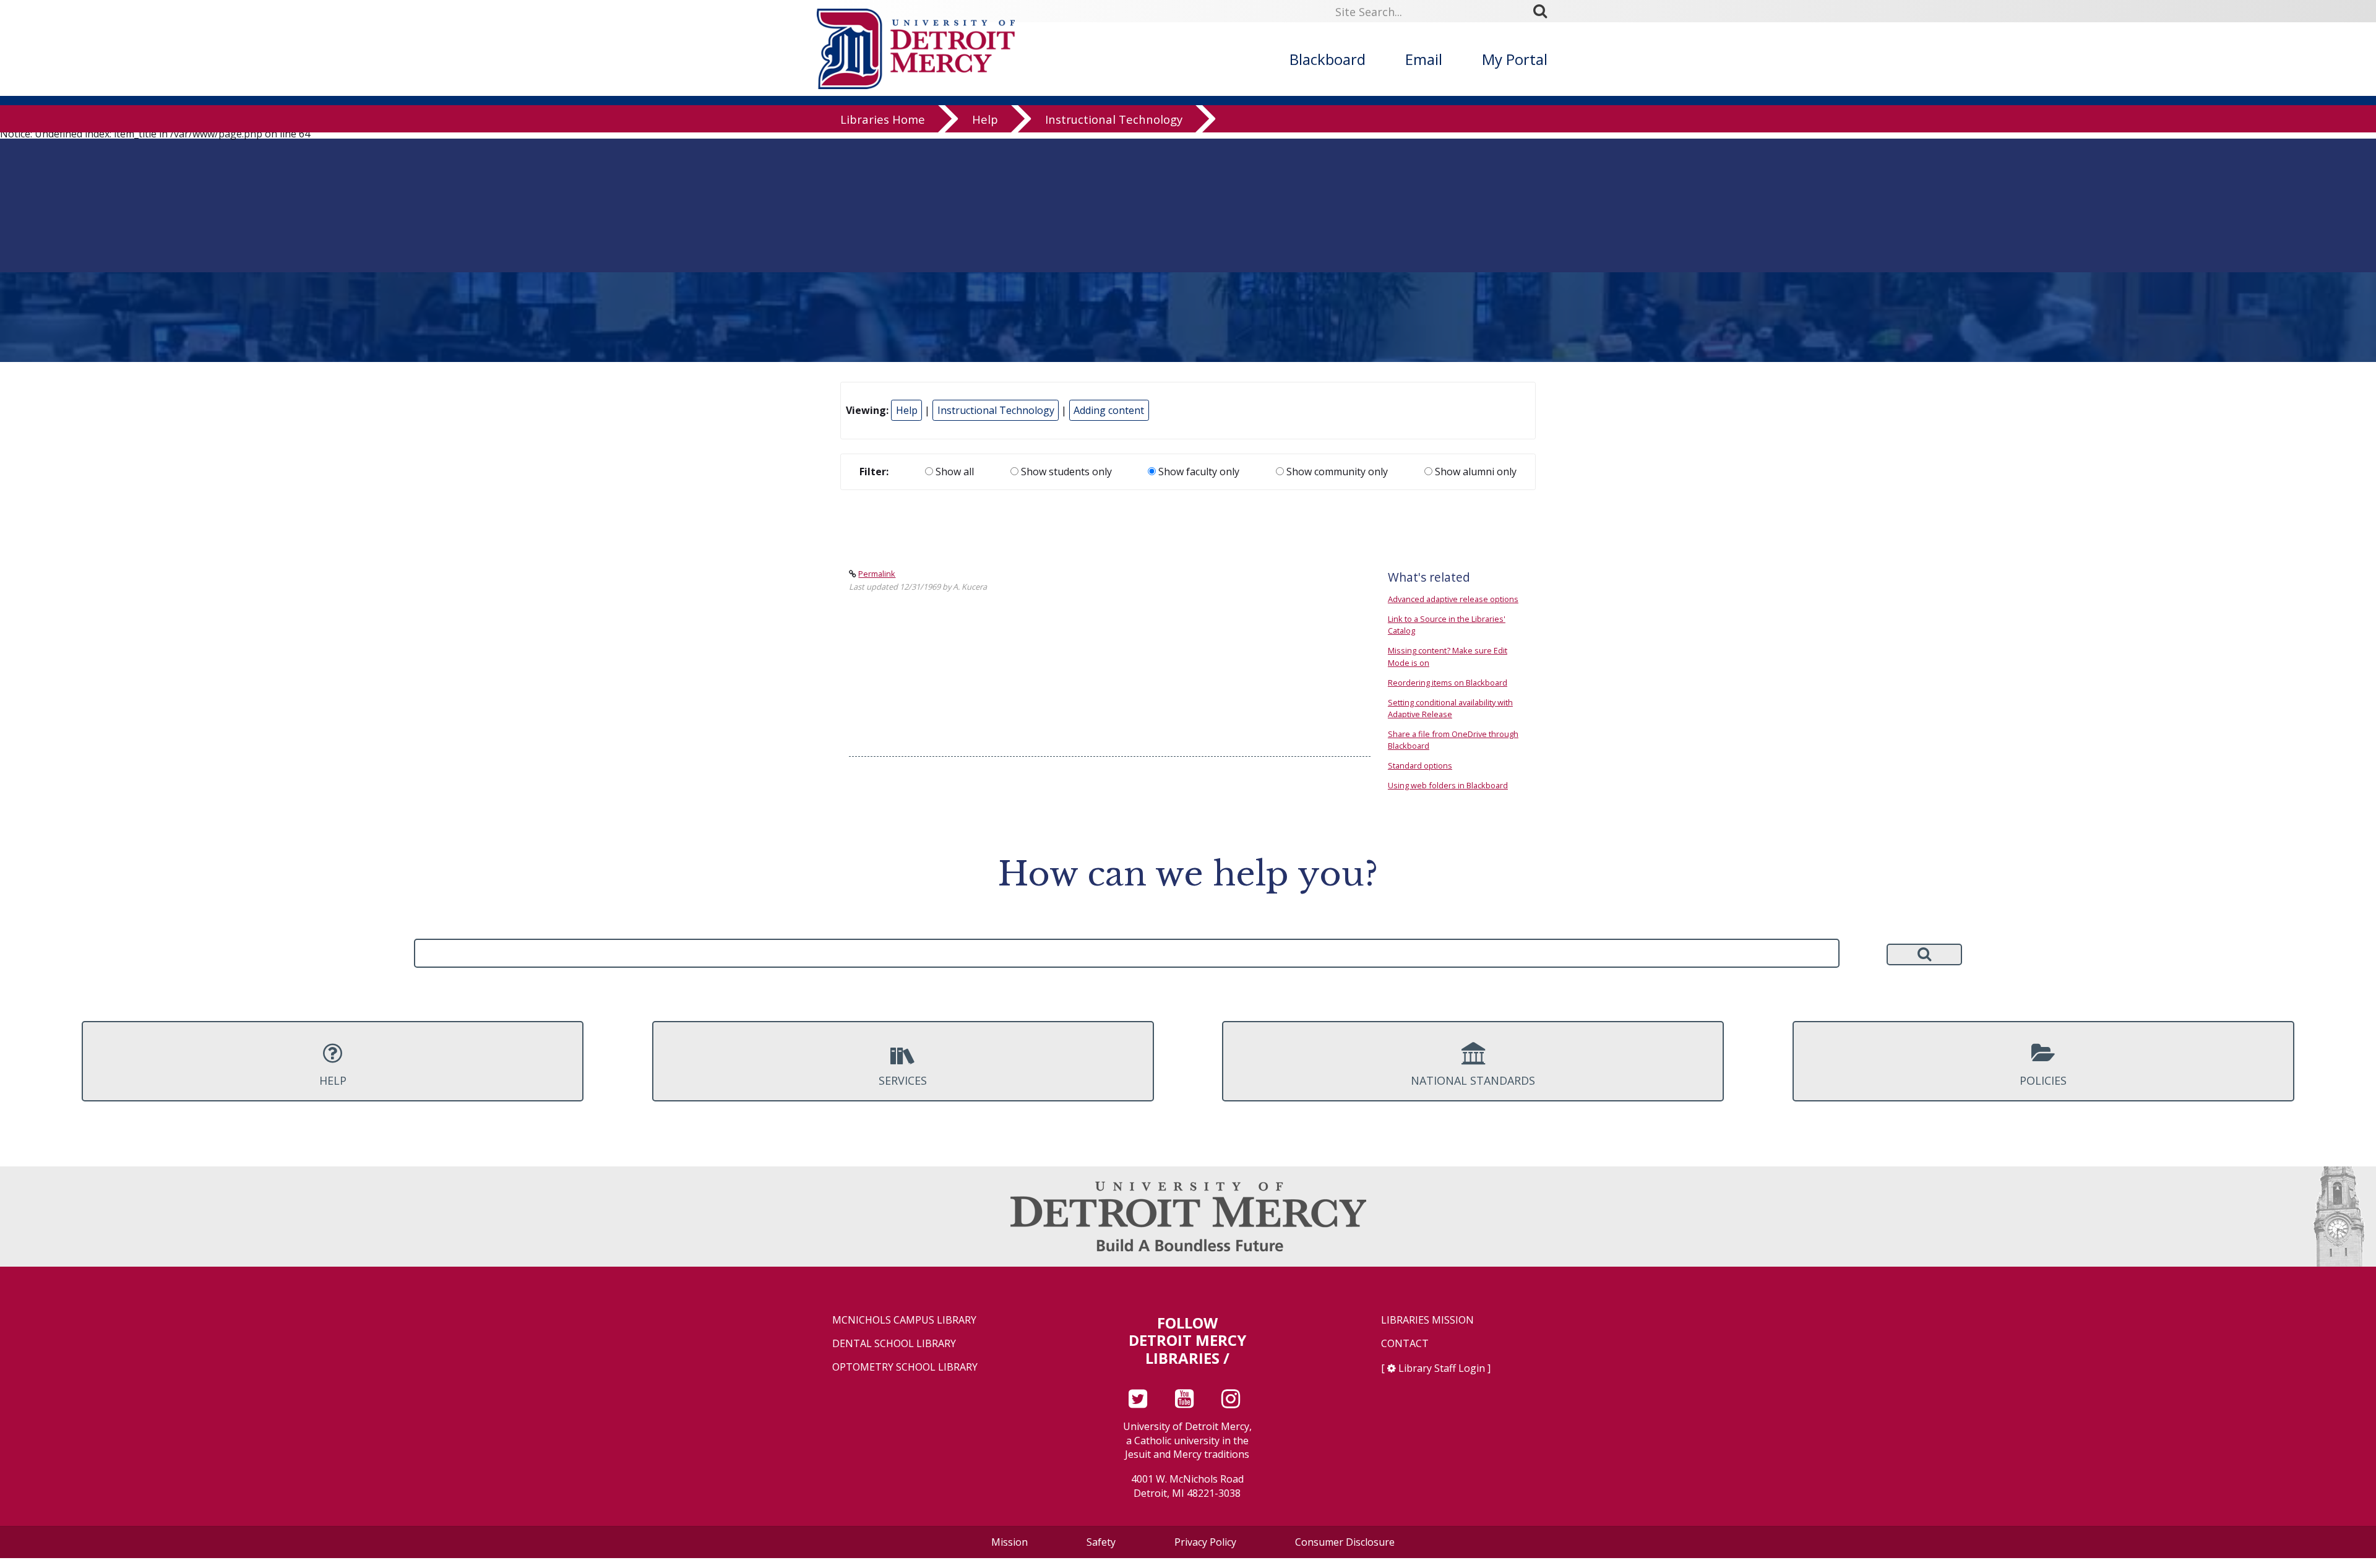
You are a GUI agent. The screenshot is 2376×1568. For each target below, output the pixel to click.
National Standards (1473, 1080)
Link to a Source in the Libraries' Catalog (1447, 625)
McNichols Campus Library (904, 1320)
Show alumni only (1474, 472)
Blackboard (1328, 59)
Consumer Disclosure (1345, 1542)
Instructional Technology (1114, 119)
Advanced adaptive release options (1453, 599)
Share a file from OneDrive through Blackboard (1453, 740)
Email (1424, 59)
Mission (1009, 1542)
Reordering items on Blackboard (1448, 683)
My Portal (1515, 59)
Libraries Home (883, 119)
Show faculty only (1198, 472)
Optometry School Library (905, 1367)
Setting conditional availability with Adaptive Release (1450, 708)
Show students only (1065, 472)
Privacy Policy (1205, 1542)
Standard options (1420, 765)
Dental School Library (894, 1344)
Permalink (877, 574)
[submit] (1544, 11)
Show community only (1336, 472)
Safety (1101, 1542)
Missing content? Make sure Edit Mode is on (1448, 656)
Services (903, 1080)
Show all (953, 472)
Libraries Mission (1427, 1320)
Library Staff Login (1442, 1368)
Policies (2043, 1080)
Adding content (1109, 410)
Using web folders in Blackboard (1448, 785)
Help (985, 119)
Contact (1405, 1344)
